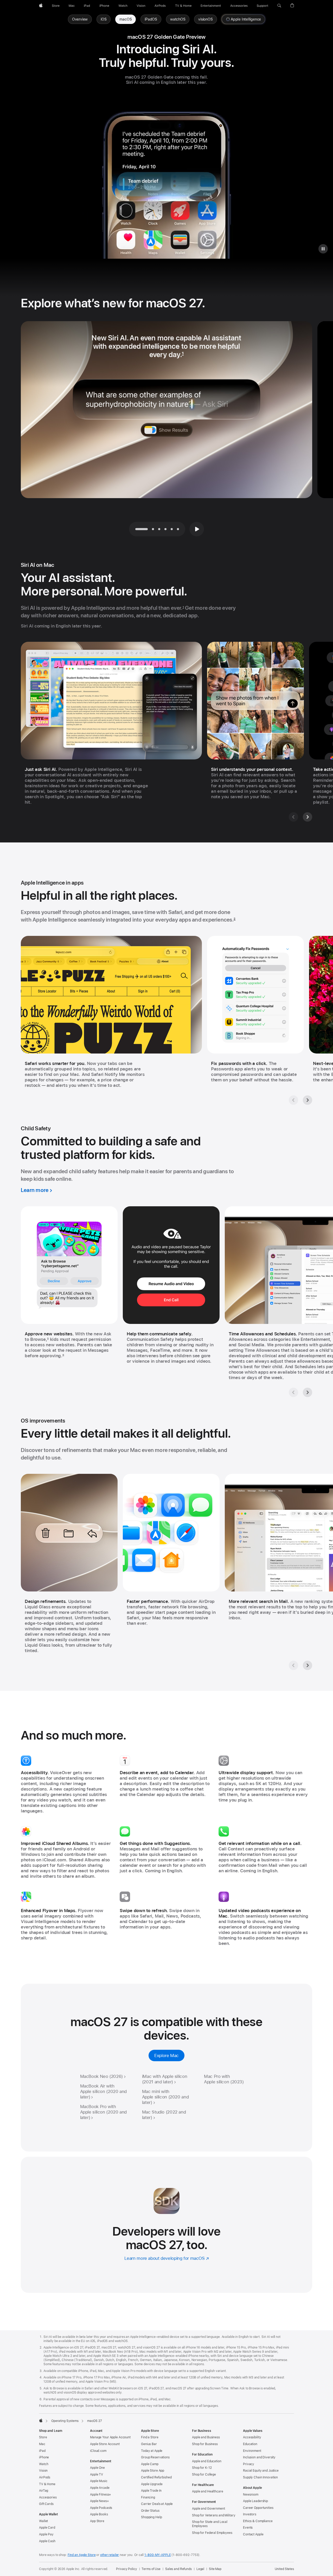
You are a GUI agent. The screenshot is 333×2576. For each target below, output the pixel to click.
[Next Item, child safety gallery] (308, 1392)
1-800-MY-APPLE (158, 2555)
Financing (148, 2497)
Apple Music (99, 2481)
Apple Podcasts (101, 2508)
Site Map (215, 2569)
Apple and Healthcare (208, 2491)
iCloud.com (98, 2451)
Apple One (97, 2468)
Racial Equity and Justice (261, 2471)
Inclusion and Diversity (259, 2457)
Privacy (249, 2464)
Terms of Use (151, 2569)
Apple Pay (46, 2534)
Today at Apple (152, 2451)
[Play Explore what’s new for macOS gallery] (197, 529)
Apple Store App (153, 2471)
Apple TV (97, 2475)
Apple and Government (209, 2509)
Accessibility (252, 2437)
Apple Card (47, 2528)
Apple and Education (207, 2461)
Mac (42, 2444)
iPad (42, 2451)
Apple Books (99, 2514)
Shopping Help (151, 2517)
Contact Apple (253, 2534)
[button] (279, 6)
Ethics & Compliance (258, 2521)
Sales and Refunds (178, 2569)
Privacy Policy (126, 2569)
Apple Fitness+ (101, 2495)
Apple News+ (100, 2501)
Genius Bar (149, 2444)
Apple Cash (47, 2541)
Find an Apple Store (82, 2555)
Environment (252, 2451)
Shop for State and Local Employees (210, 2524)
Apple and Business (206, 2437)
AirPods (45, 2477)
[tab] (153, 529)
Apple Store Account (105, 2444)
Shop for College (204, 2475)
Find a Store (150, 2437)
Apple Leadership (255, 2501)
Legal (200, 2569)
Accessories (48, 2497)
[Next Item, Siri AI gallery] (308, 817)
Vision (43, 2471)
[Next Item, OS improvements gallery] (308, 1665)
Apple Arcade (100, 2488)
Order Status (150, 2511)
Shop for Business (205, 2444)
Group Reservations (155, 2457)
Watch (44, 2464)
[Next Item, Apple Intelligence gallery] (308, 1100)
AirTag (44, 2491)
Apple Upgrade (152, 2484)
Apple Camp (150, 2464)
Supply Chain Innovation (260, 2477)
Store (43, 2437)
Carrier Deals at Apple (157, 2504)
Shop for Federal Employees (212, 2533)
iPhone (44, 2457)
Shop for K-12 (202, 2468)
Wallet (43, 2521)
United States (284, 2569)
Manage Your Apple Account (110, 2437)
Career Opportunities (258, 2508)
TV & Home (47, 2484)
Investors (250, 2514)
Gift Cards (46, 2504)
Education (250, 2444)
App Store (97, 2521)
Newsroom (251, 2495)
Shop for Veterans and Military (214, 2515)
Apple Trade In (151, 2491)
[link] (126, 19)
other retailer (110, 2555)
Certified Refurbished (156, 2477)
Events (248, 2528)
